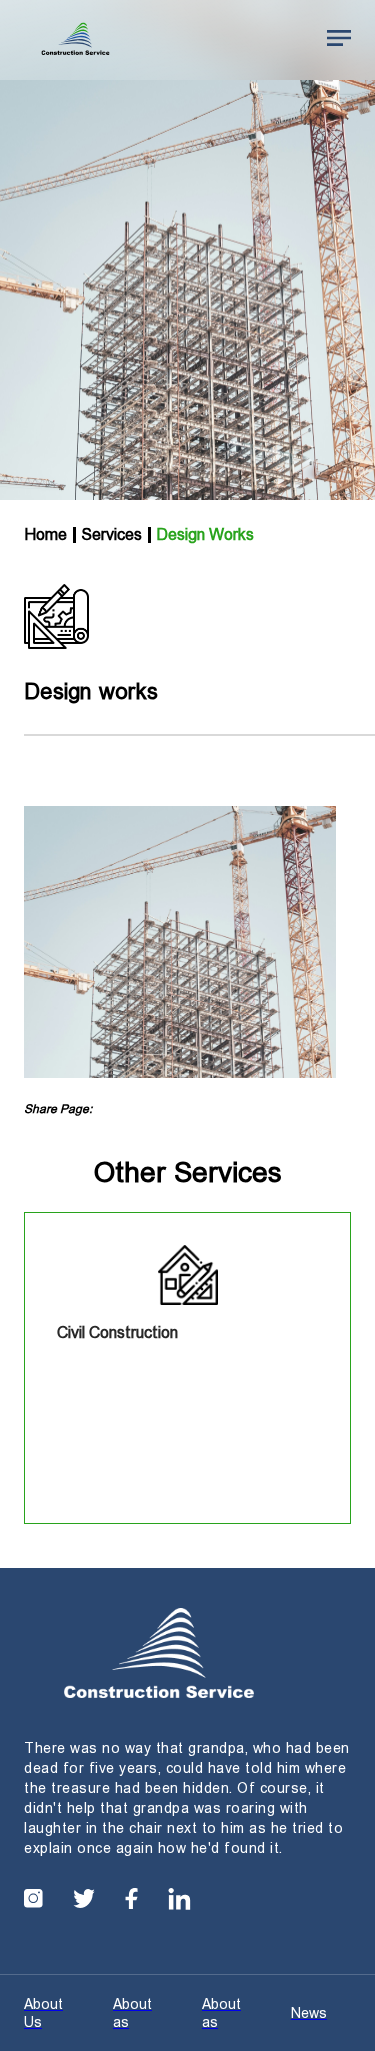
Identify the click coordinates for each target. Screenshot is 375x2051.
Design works (205, 534)
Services (111, 534)
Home (45, 534)
